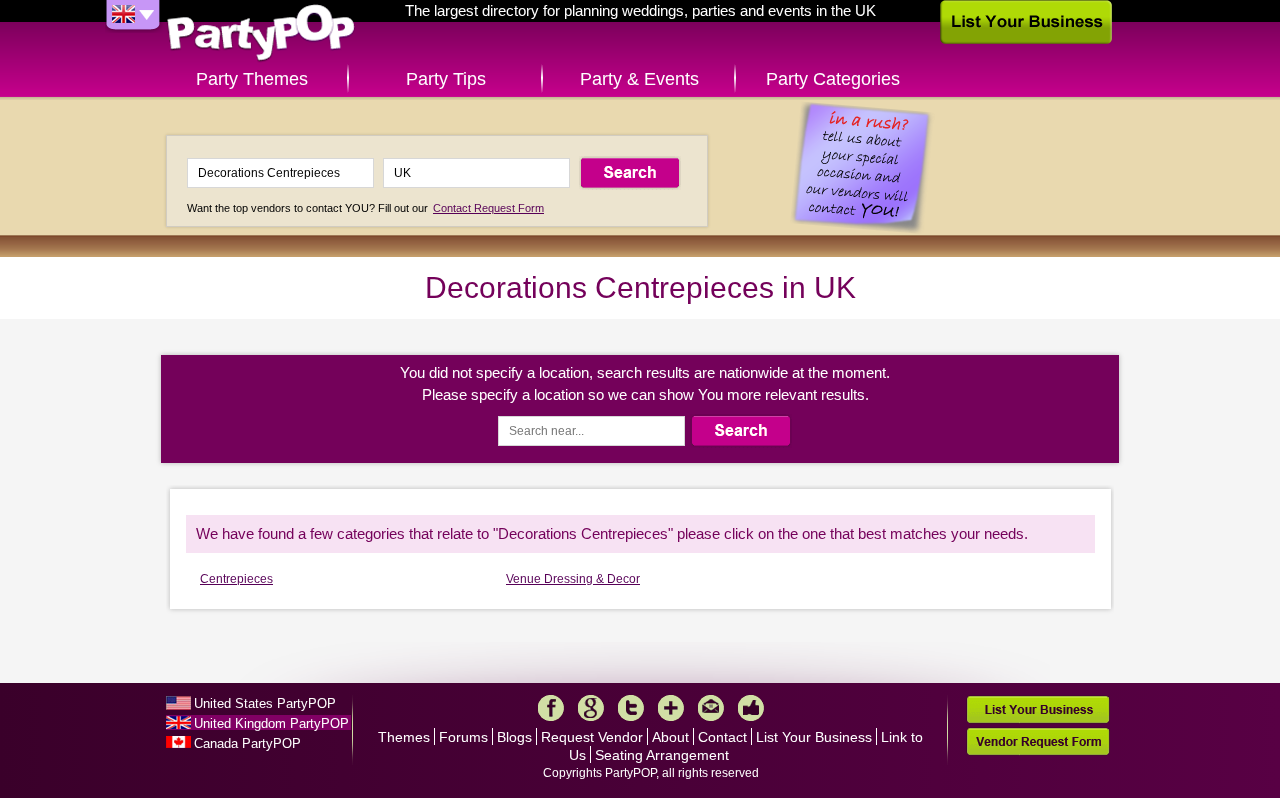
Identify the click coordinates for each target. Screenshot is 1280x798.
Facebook (551, 708)
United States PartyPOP (265, 703)
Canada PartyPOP (247, 743)
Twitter (631, 708)
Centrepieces (236, 579)
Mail (711, 708)
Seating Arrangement (662, 755)
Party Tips (446, 79)
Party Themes (252, 79)
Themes (404, 737)
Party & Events (639, 79)
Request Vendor (592, 737)
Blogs (514, 737)
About (670, 737)
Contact (722, 737)
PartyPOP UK (261, 33)
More (671, 708)
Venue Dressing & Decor (573, 579)
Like (751, 708)
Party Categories (833, 79)
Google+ (591, 708)
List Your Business (814, 737)
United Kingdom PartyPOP (271, 723)
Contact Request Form (488, 208)
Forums (463, 737)
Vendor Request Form (1038, 741)
